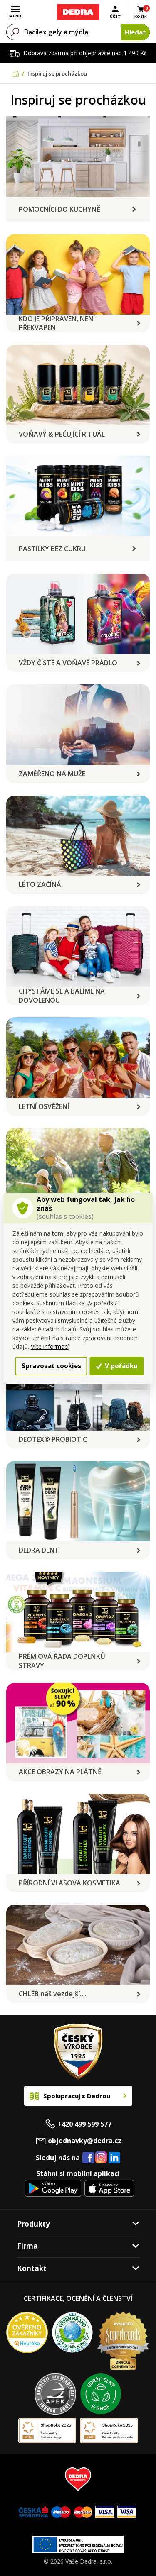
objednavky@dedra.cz (85, 2141)
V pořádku (120, 1366)
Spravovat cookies (51, 1366)
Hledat (135, 32)
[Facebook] (88, 2158)
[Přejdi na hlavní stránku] (78, 12)
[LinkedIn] (114, 2158)
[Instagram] (101, 2158)
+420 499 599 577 (84, 2124)
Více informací (50, 1347)
